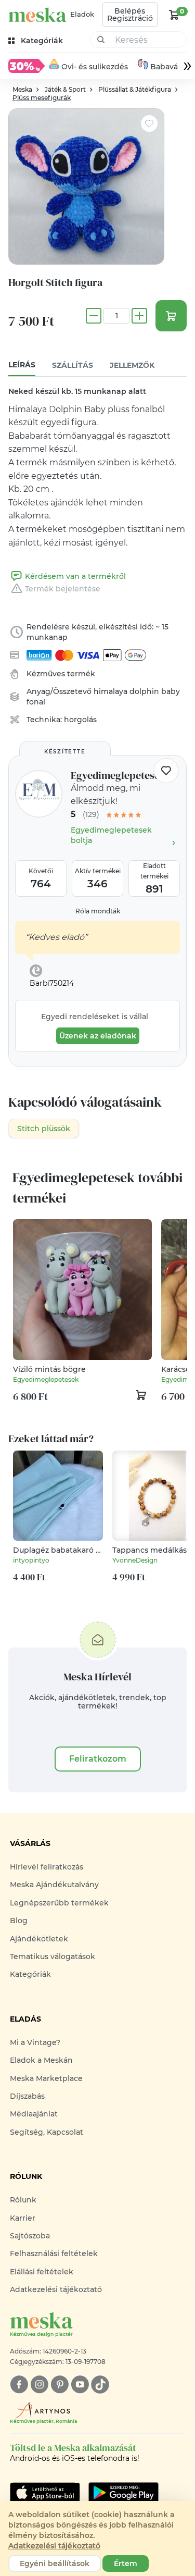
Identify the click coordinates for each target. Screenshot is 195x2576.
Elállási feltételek (42, 2272)
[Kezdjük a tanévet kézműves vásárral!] (27, 66)
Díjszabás (27, 2096)
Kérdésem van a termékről (75, 576)
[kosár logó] (174, 15)
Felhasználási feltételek (54, 2253)
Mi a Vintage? (35, 2042)
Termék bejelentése (63, 589)
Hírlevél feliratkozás (47, 1867)
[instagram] (39, 2385)
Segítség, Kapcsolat (47, 2132)
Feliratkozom (98, 1759)
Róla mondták (98, 911)
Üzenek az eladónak (98, 1036)
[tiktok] (100, 2385)
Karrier (23, 2218)
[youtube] (80, 2385)
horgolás (80, 720)
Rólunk (23, 2200)
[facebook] (19, 2385)
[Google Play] (45, 2493)
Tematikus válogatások (53, 1956)
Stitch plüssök (44, 1129)
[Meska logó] (37, 15)
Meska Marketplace (46, 2078)
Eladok (82, 14)
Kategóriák (30, 1974)
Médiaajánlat (34, 2114)
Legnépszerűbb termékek (59, 1903)
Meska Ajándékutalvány (54, 1885)
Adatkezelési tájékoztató (56, 2289)
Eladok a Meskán (41, 2060)
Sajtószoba (30, 2236)
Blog (19, 1921)
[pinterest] (60, 2385)
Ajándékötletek (39, 1939)
